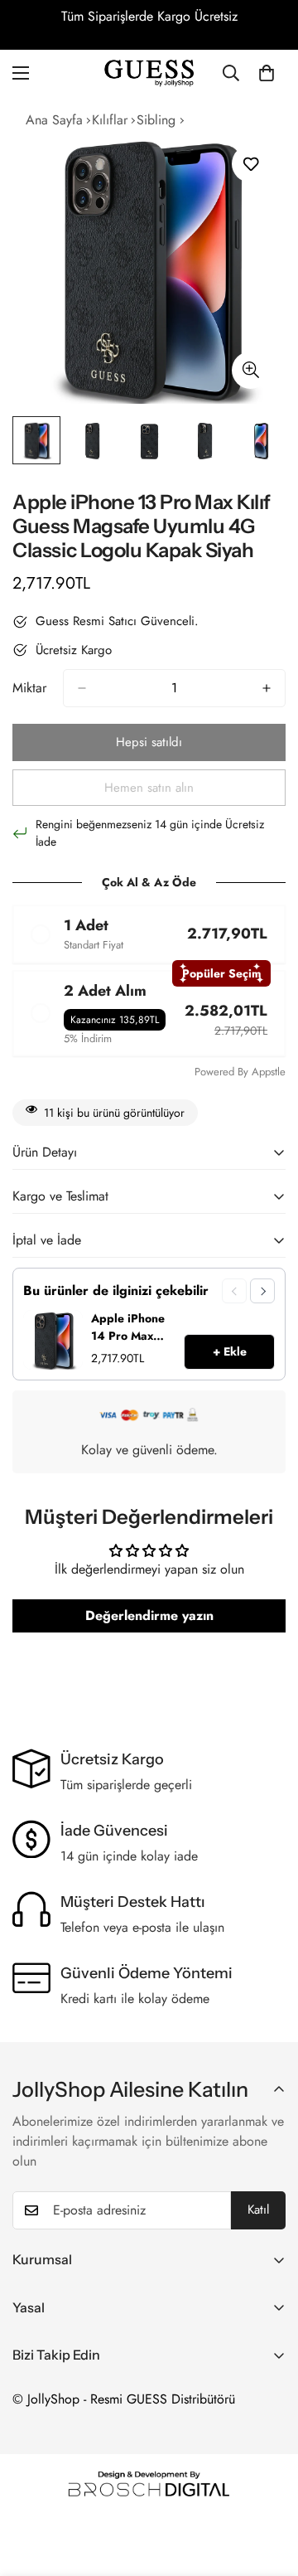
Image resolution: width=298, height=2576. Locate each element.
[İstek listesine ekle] (250, 164)
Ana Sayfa (54, 120)
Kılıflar (110, 120)
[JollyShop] (149, 73)
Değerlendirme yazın (149, 1615)
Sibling (156, 120)
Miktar (29, 688)
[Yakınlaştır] (250, 370)
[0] (267, 73)
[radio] (149, 934)
